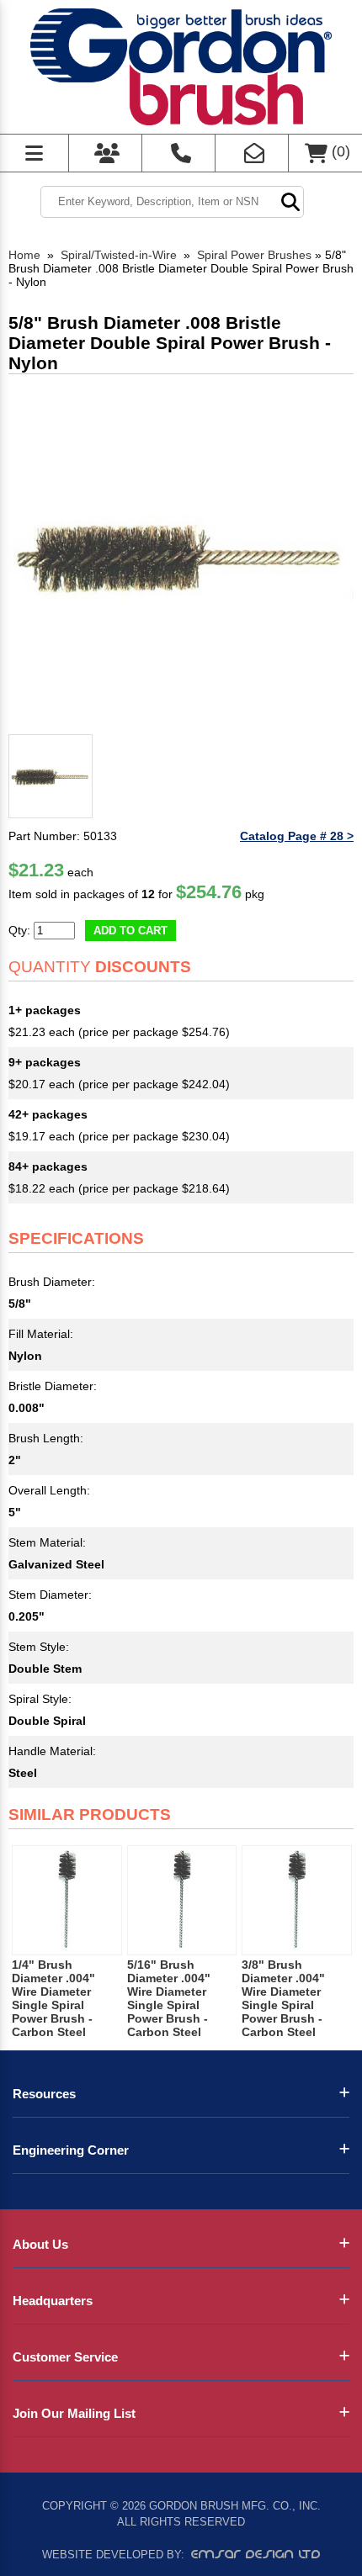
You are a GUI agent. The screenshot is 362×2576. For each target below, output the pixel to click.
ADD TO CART (130, 931)
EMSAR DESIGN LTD (256, 2554)
